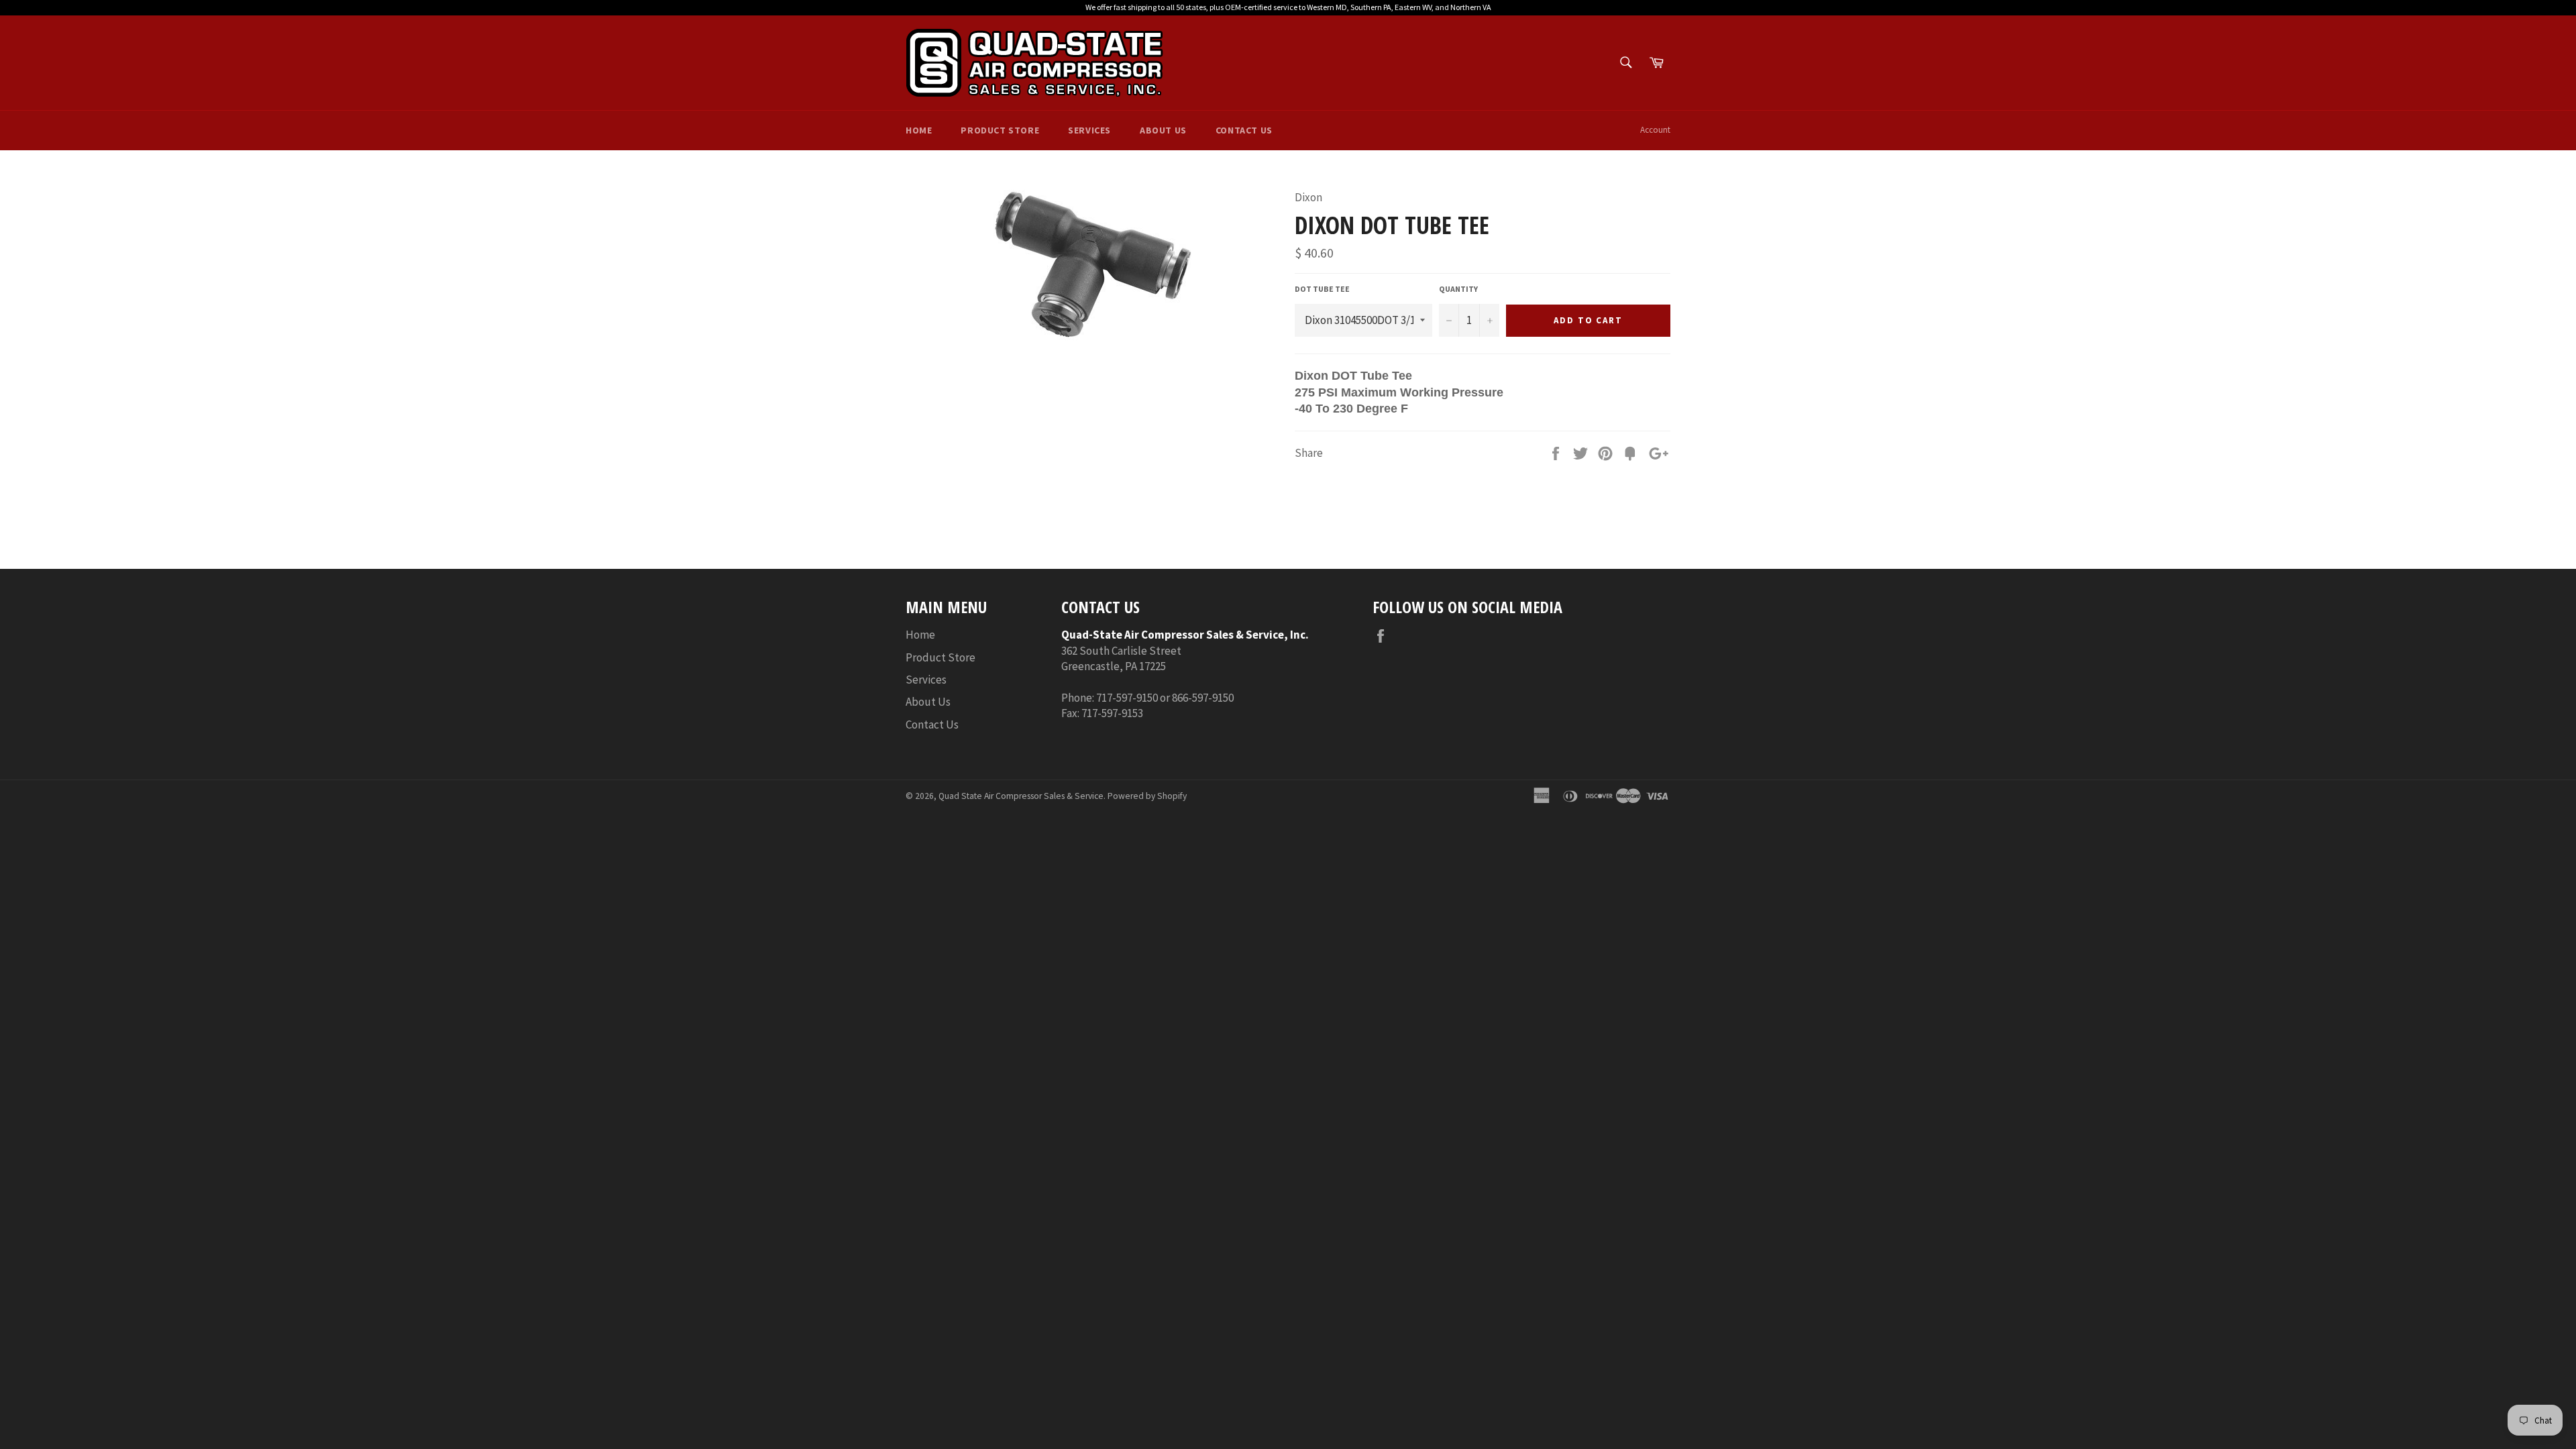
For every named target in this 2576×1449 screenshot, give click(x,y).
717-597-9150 (1127, 698)
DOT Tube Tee (1322, 289)
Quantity (1458, 289)
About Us (1163, 130)
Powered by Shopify (1147, 796)
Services (1089, 130)
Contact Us (1244, 130)
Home (919, 130)
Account (1655, 130)
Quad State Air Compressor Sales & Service (1021, 796)
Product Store (1000, 130)
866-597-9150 (1203, 698)
